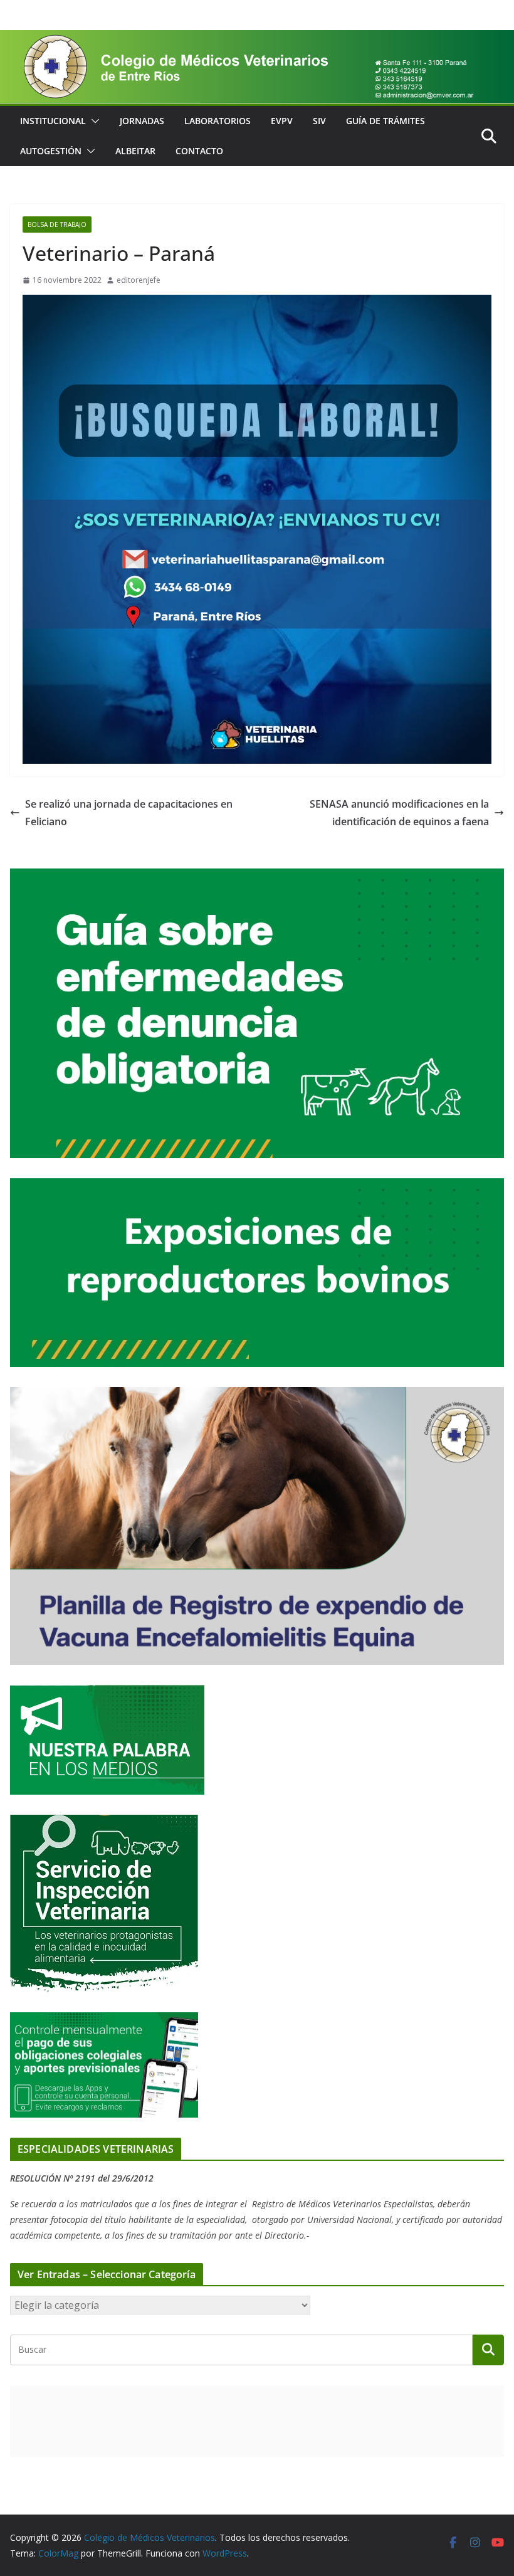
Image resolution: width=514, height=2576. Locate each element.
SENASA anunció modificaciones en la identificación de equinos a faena (399, 813)
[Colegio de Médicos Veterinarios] (257, 39)
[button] (93, 121)
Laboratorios (218, 121)
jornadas (142, 121)
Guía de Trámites (385, 121)
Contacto (199, 151)
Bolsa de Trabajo (57, 224)
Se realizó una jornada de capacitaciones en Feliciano (129, 813)
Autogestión (51, 151)
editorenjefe (139, 280)
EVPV (282, 121)
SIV (319, 121)
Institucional (53, 121)
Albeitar (135, 151)
